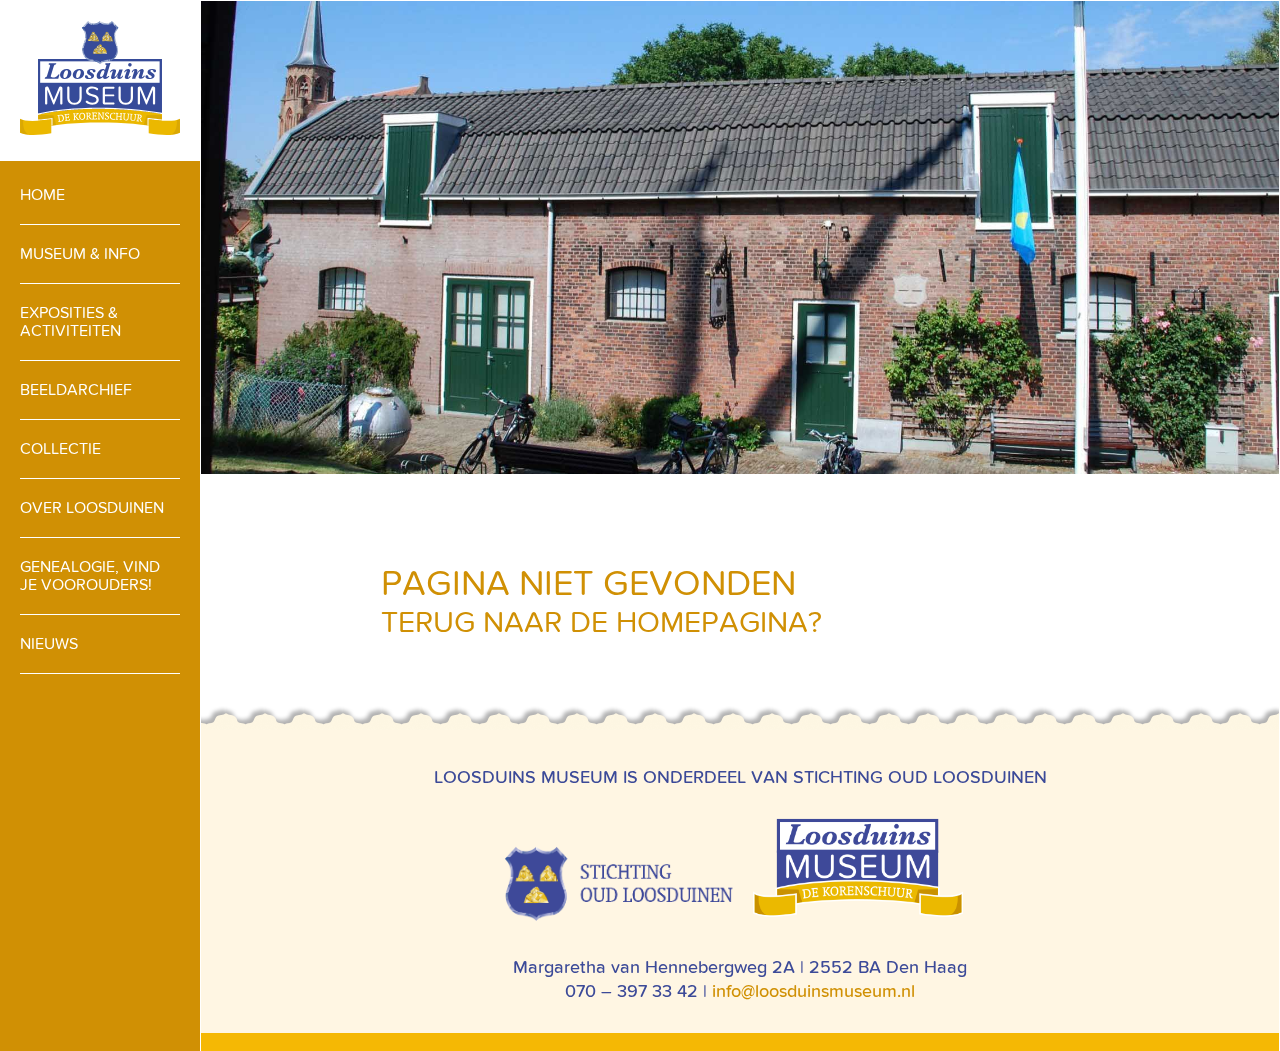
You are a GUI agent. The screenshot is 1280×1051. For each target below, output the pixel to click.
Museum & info (80, 253)
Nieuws (49, 643)
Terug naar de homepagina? (601, 622)
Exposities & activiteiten (70, 321)
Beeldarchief (76, 389)
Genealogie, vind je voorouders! (90, 575)
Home (42, 194)
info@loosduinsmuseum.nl (813, 990)
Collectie (60, 448)
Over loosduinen (92, 507)
